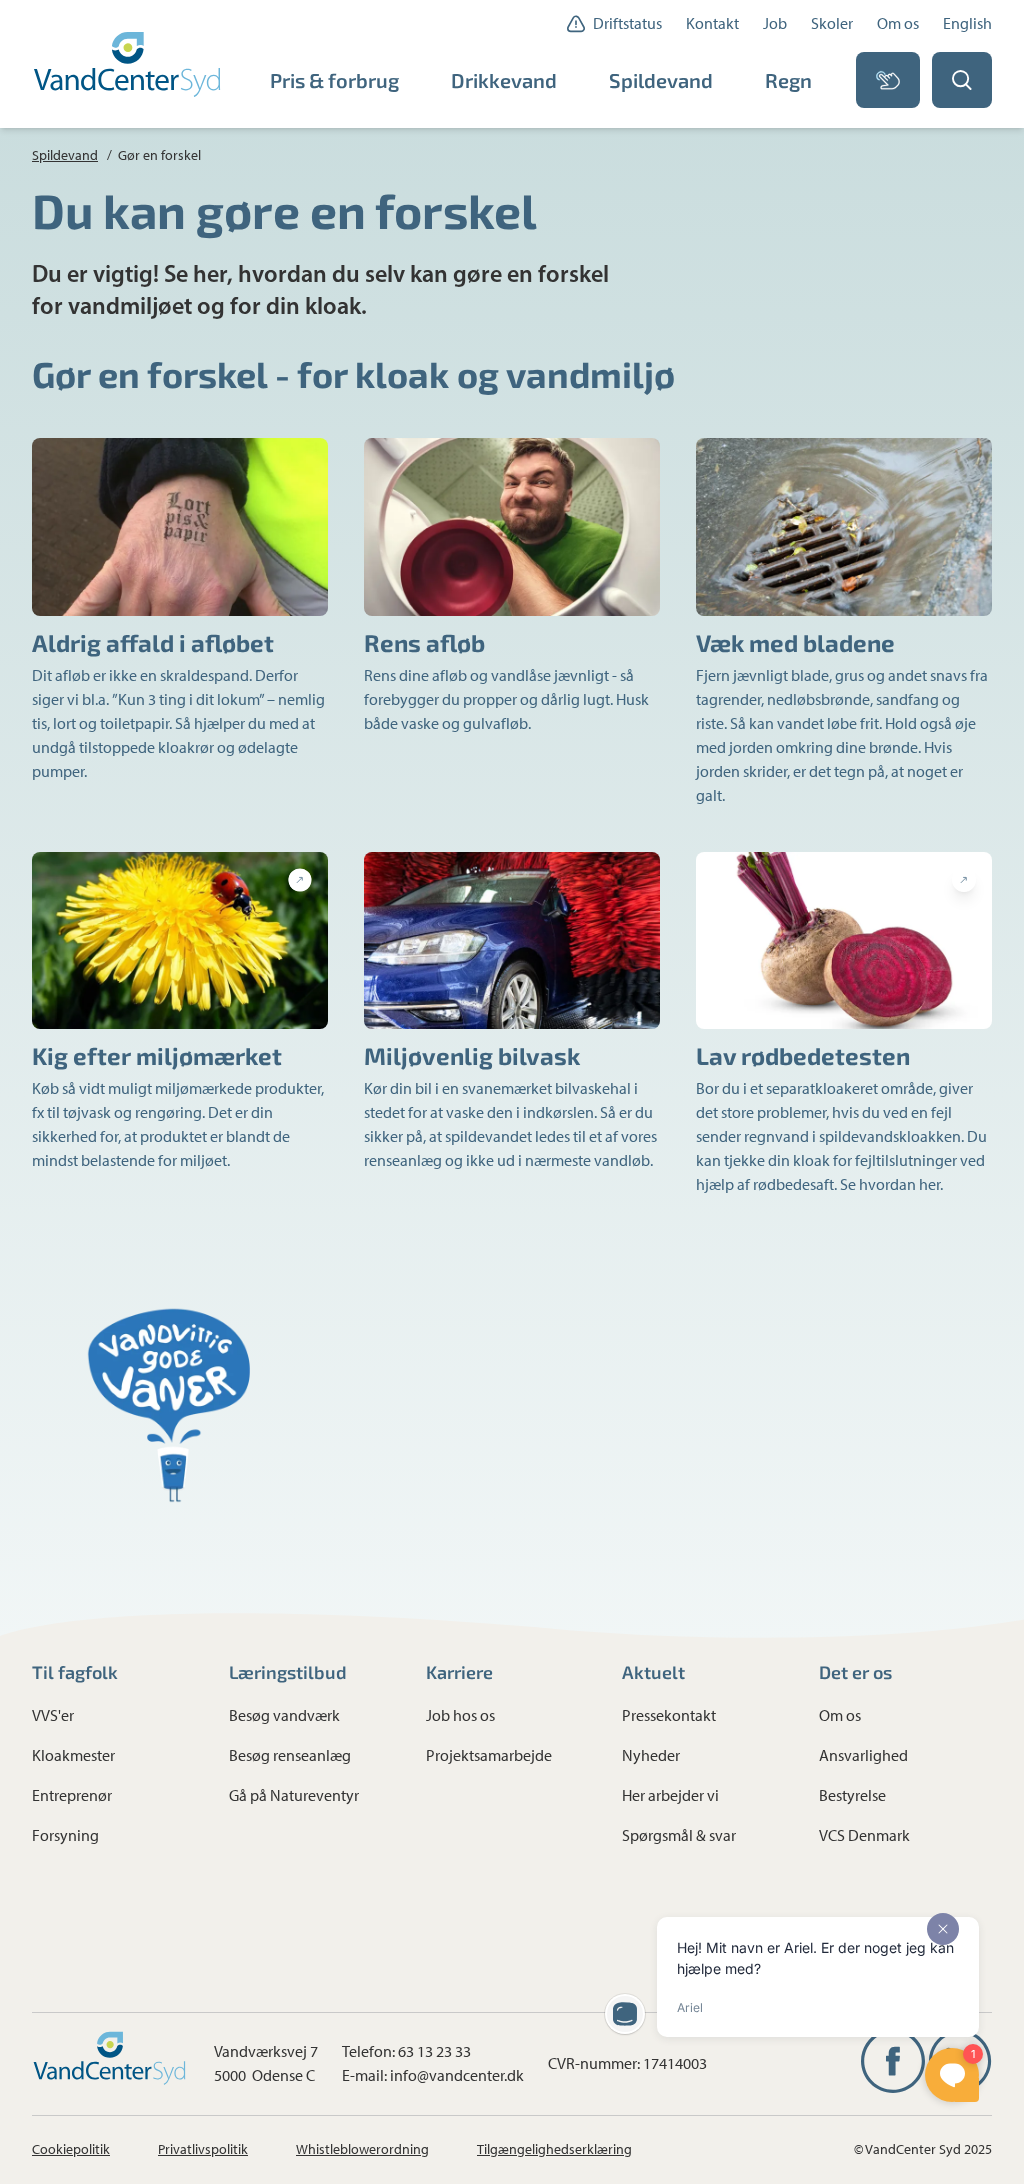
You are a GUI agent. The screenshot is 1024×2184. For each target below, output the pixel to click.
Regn (788, 80)
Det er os (855, 1672)
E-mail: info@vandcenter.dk (433, 2075)
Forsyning (65, 1835)
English (967, 23)
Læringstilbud (288, 1672)
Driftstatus (627, 23)
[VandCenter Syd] (129, 64)
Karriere (459, 1672)
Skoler (832, 23)
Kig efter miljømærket (157, 1055)
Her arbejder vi (670, 1795)
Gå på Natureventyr (294, 1795)
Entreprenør (72, 1795)
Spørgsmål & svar (679, 1835)
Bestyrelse (852, 1795)
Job (775, 23)
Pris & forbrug (334, 80)
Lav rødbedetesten (803, 1055)
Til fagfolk (75, 1672)
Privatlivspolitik (203, 2149)
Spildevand (661, 80)
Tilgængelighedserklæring (554, 2149)
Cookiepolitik (71, 2149)
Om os (898, 23)
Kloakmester (73, 1755)
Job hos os (460, 1715)
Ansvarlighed (863, 1755)
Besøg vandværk (284, 1715)
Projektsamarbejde (489, 1755)
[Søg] (962, 80)
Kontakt (712, 23)
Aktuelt (653, 1672)
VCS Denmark (864, 1835)
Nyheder (651, 1755)
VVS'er (53, 1715)
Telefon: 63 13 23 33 (406, 2051)
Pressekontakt (669, 1715)
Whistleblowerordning (362, 2149)
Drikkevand (504, 80)
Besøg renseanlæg (290, 1755)
